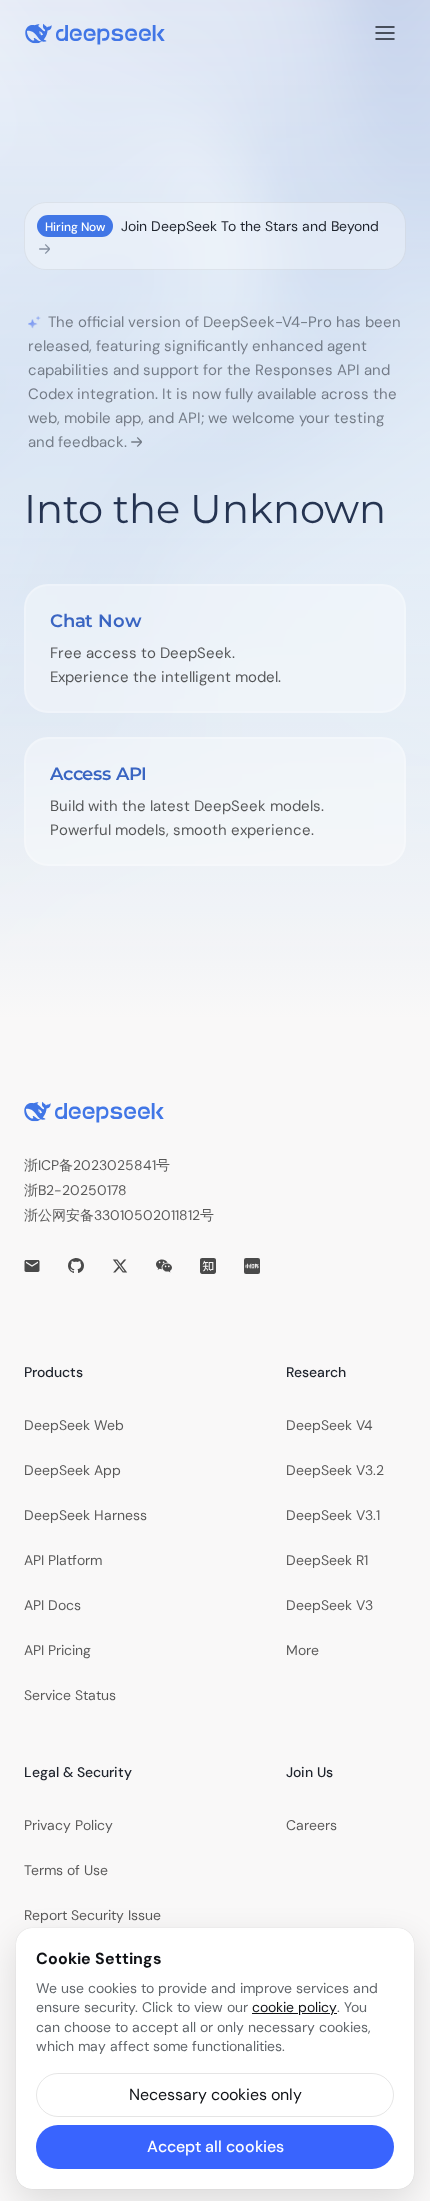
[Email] (32, 1266)
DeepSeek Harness (85, 1515)
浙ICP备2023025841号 (97, 1165)
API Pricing (57, 1650)
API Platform (63, 1560)
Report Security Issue (92, 1915)
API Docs (52, 1605)
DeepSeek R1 (327, 1560)
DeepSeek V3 (329, 1605)
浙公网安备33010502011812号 (119, 1215)
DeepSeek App (72, 1470)
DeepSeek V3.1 (333, 1515)
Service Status (70, 1695)
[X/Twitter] (120, 1266)
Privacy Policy (68, 1825)
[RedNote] (252, 1266)
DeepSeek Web (74, 1425)
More (302, 1650)
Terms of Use (66, 1870)
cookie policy (294, 2007)
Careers (311, 1825)
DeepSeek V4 (329, 1425)
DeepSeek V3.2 (335, 1470)
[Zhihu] (208, 1266)
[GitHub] (76, 1266)
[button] (215, 2095)
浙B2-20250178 (75, 1190)
